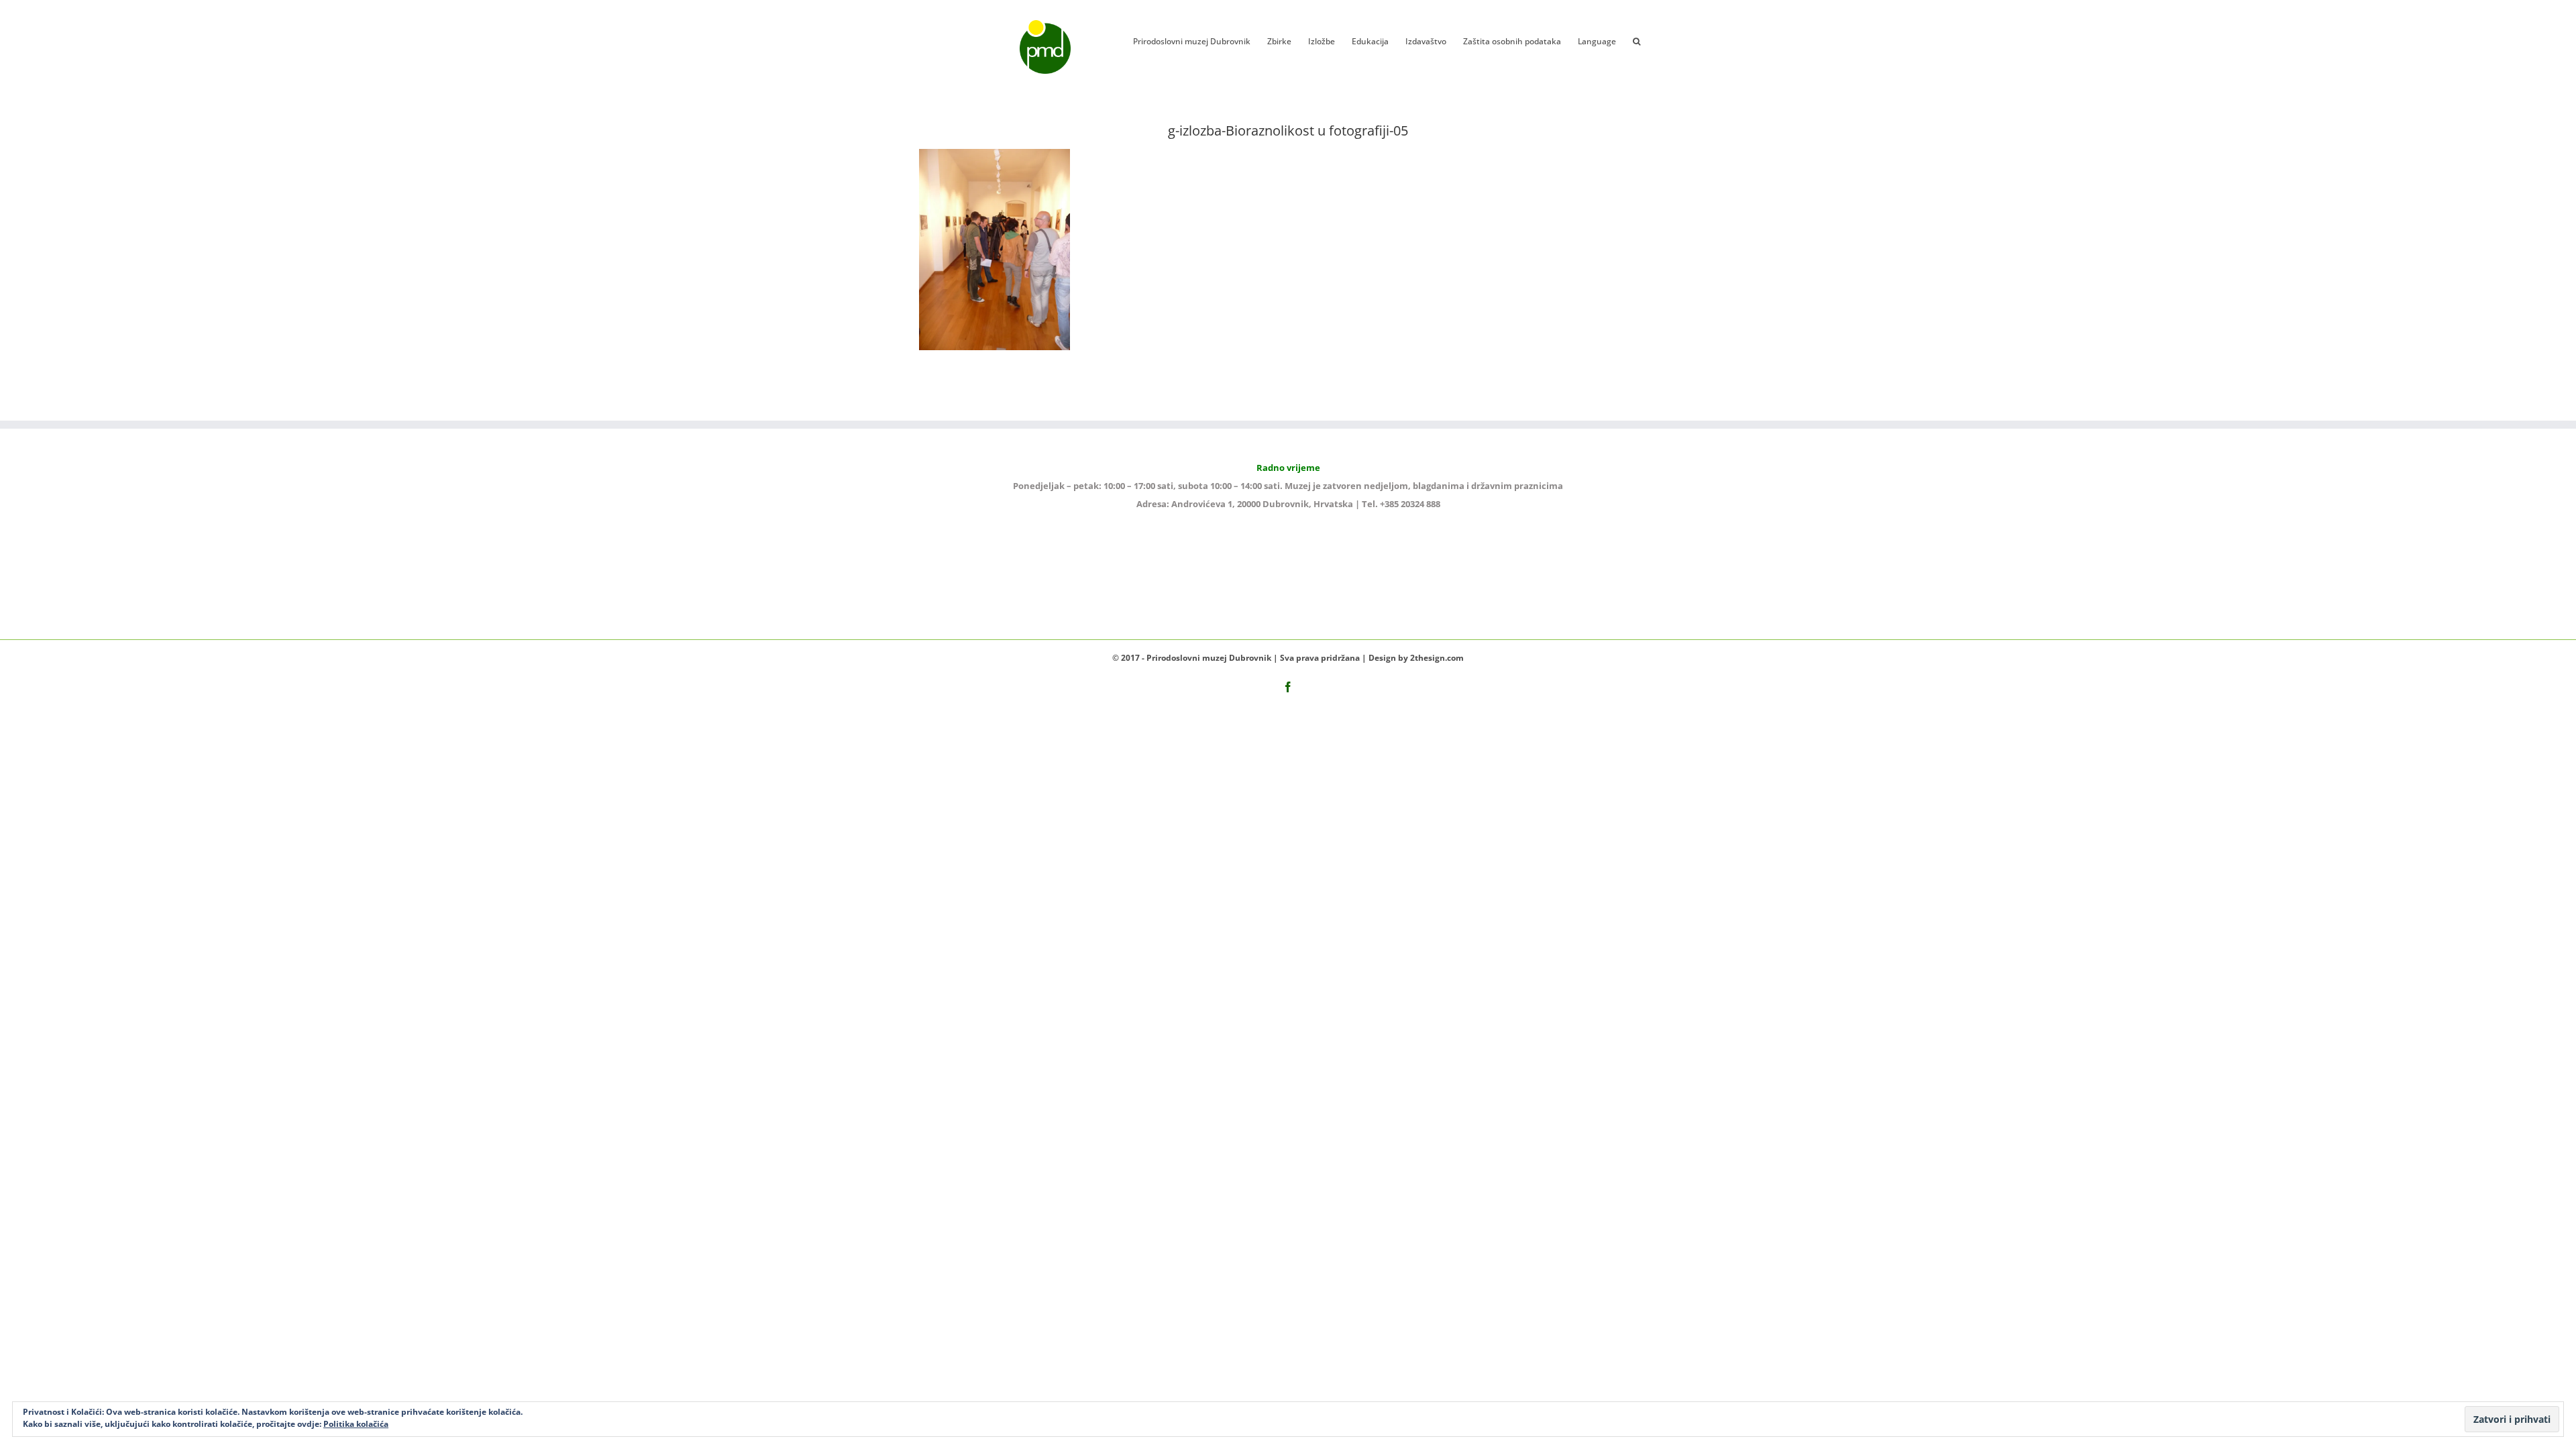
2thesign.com (1437, 658)
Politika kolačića (356, 1424)
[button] (1636, 40)
